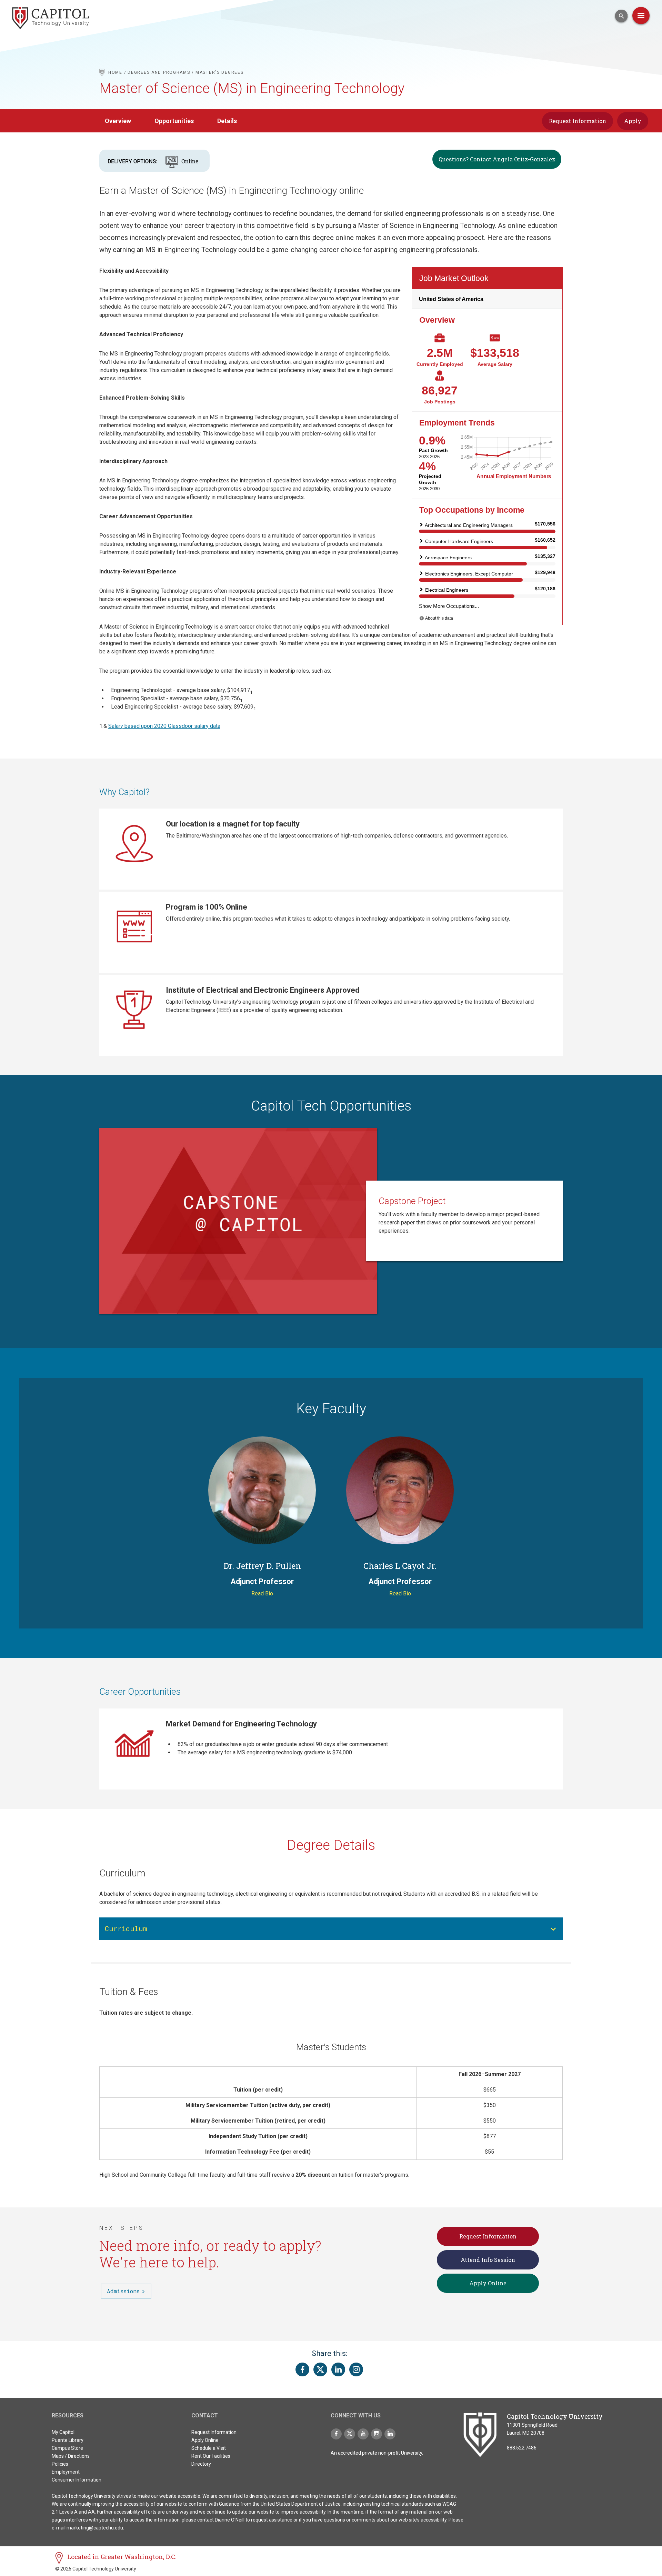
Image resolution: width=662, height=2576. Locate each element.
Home (115, 72)
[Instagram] (377, 2434)
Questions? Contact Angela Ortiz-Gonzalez (497, 159)
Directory (201, 2464)
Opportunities (174, 121)
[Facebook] (336, 2434)
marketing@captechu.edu (95, 2528)
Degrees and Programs (159, 72)
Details (227, 121)
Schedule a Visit (209, 2448)
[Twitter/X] (350, 2434)
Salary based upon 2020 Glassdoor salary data (164, 726)
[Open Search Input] (621, 16)
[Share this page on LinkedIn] (338, 2369)
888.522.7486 (522, 2448)
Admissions (123, 2291)
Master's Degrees (219, 72)
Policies (60, 2464)
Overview (118, 121)
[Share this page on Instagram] (356, 2369)
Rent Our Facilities (211, 2456)
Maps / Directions (71, 2456)
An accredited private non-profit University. (377, 2453)
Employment (66, 2472)
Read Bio (262, 1593)
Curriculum (126, 1928)
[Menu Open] (641, 16)
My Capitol (63, 2432)
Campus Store (67, 2448)
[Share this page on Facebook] (302, 2369)
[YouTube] (363, 2434)
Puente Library (68, 2440)
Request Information (578, 121)
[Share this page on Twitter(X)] (320, 2369)
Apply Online (488, 2283)
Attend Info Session (488, 2260)
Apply (633, 121)
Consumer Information (77, 2480)
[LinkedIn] (390, 2434)
